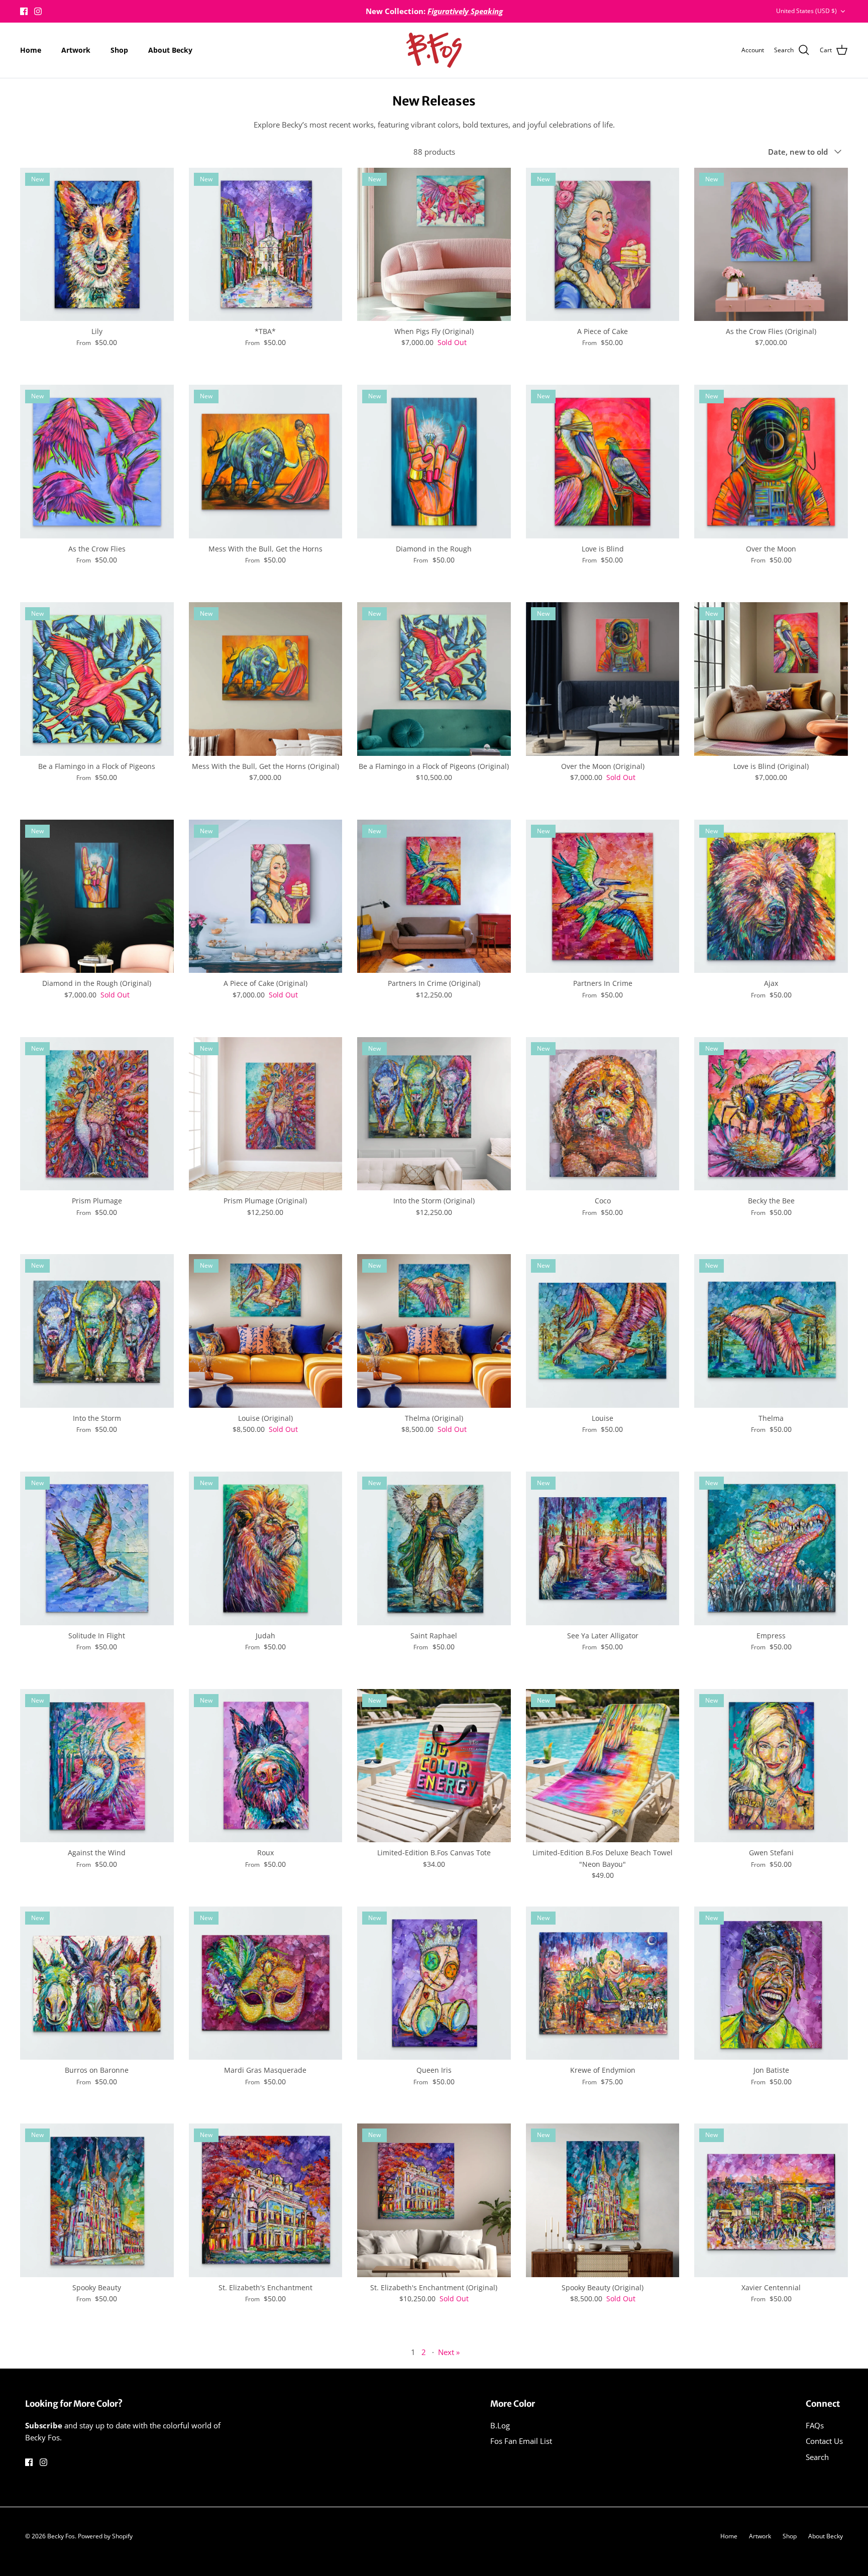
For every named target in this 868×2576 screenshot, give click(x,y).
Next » (449, 2352)
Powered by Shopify (105, 2536)
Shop (119, 50)
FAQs (815, 2425)
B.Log (500, 2425)
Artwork (76, 50)
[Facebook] (24, 11)
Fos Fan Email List (521, 2441)
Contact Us (824, 2441)
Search (817, 2457)
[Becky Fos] (434, 50)
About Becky (170, 50)
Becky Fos (61, 2536)
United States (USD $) (806, 11)
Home (31, 50)
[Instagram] (38, 11)
